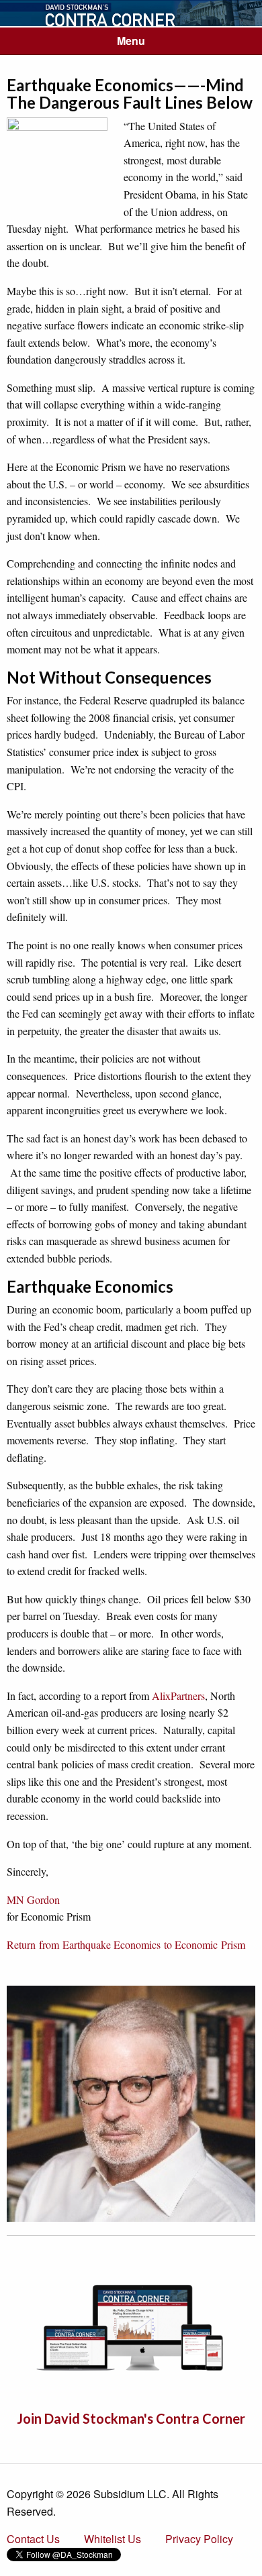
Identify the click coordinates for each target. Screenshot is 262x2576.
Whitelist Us (113, 2539)
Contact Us (33, 2539)
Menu (131, 41)
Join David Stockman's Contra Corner (131, 2418)
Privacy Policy (199, 2539)
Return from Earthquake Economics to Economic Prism (126, 1944)
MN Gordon (33, 1899)
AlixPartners (178, 1696)
